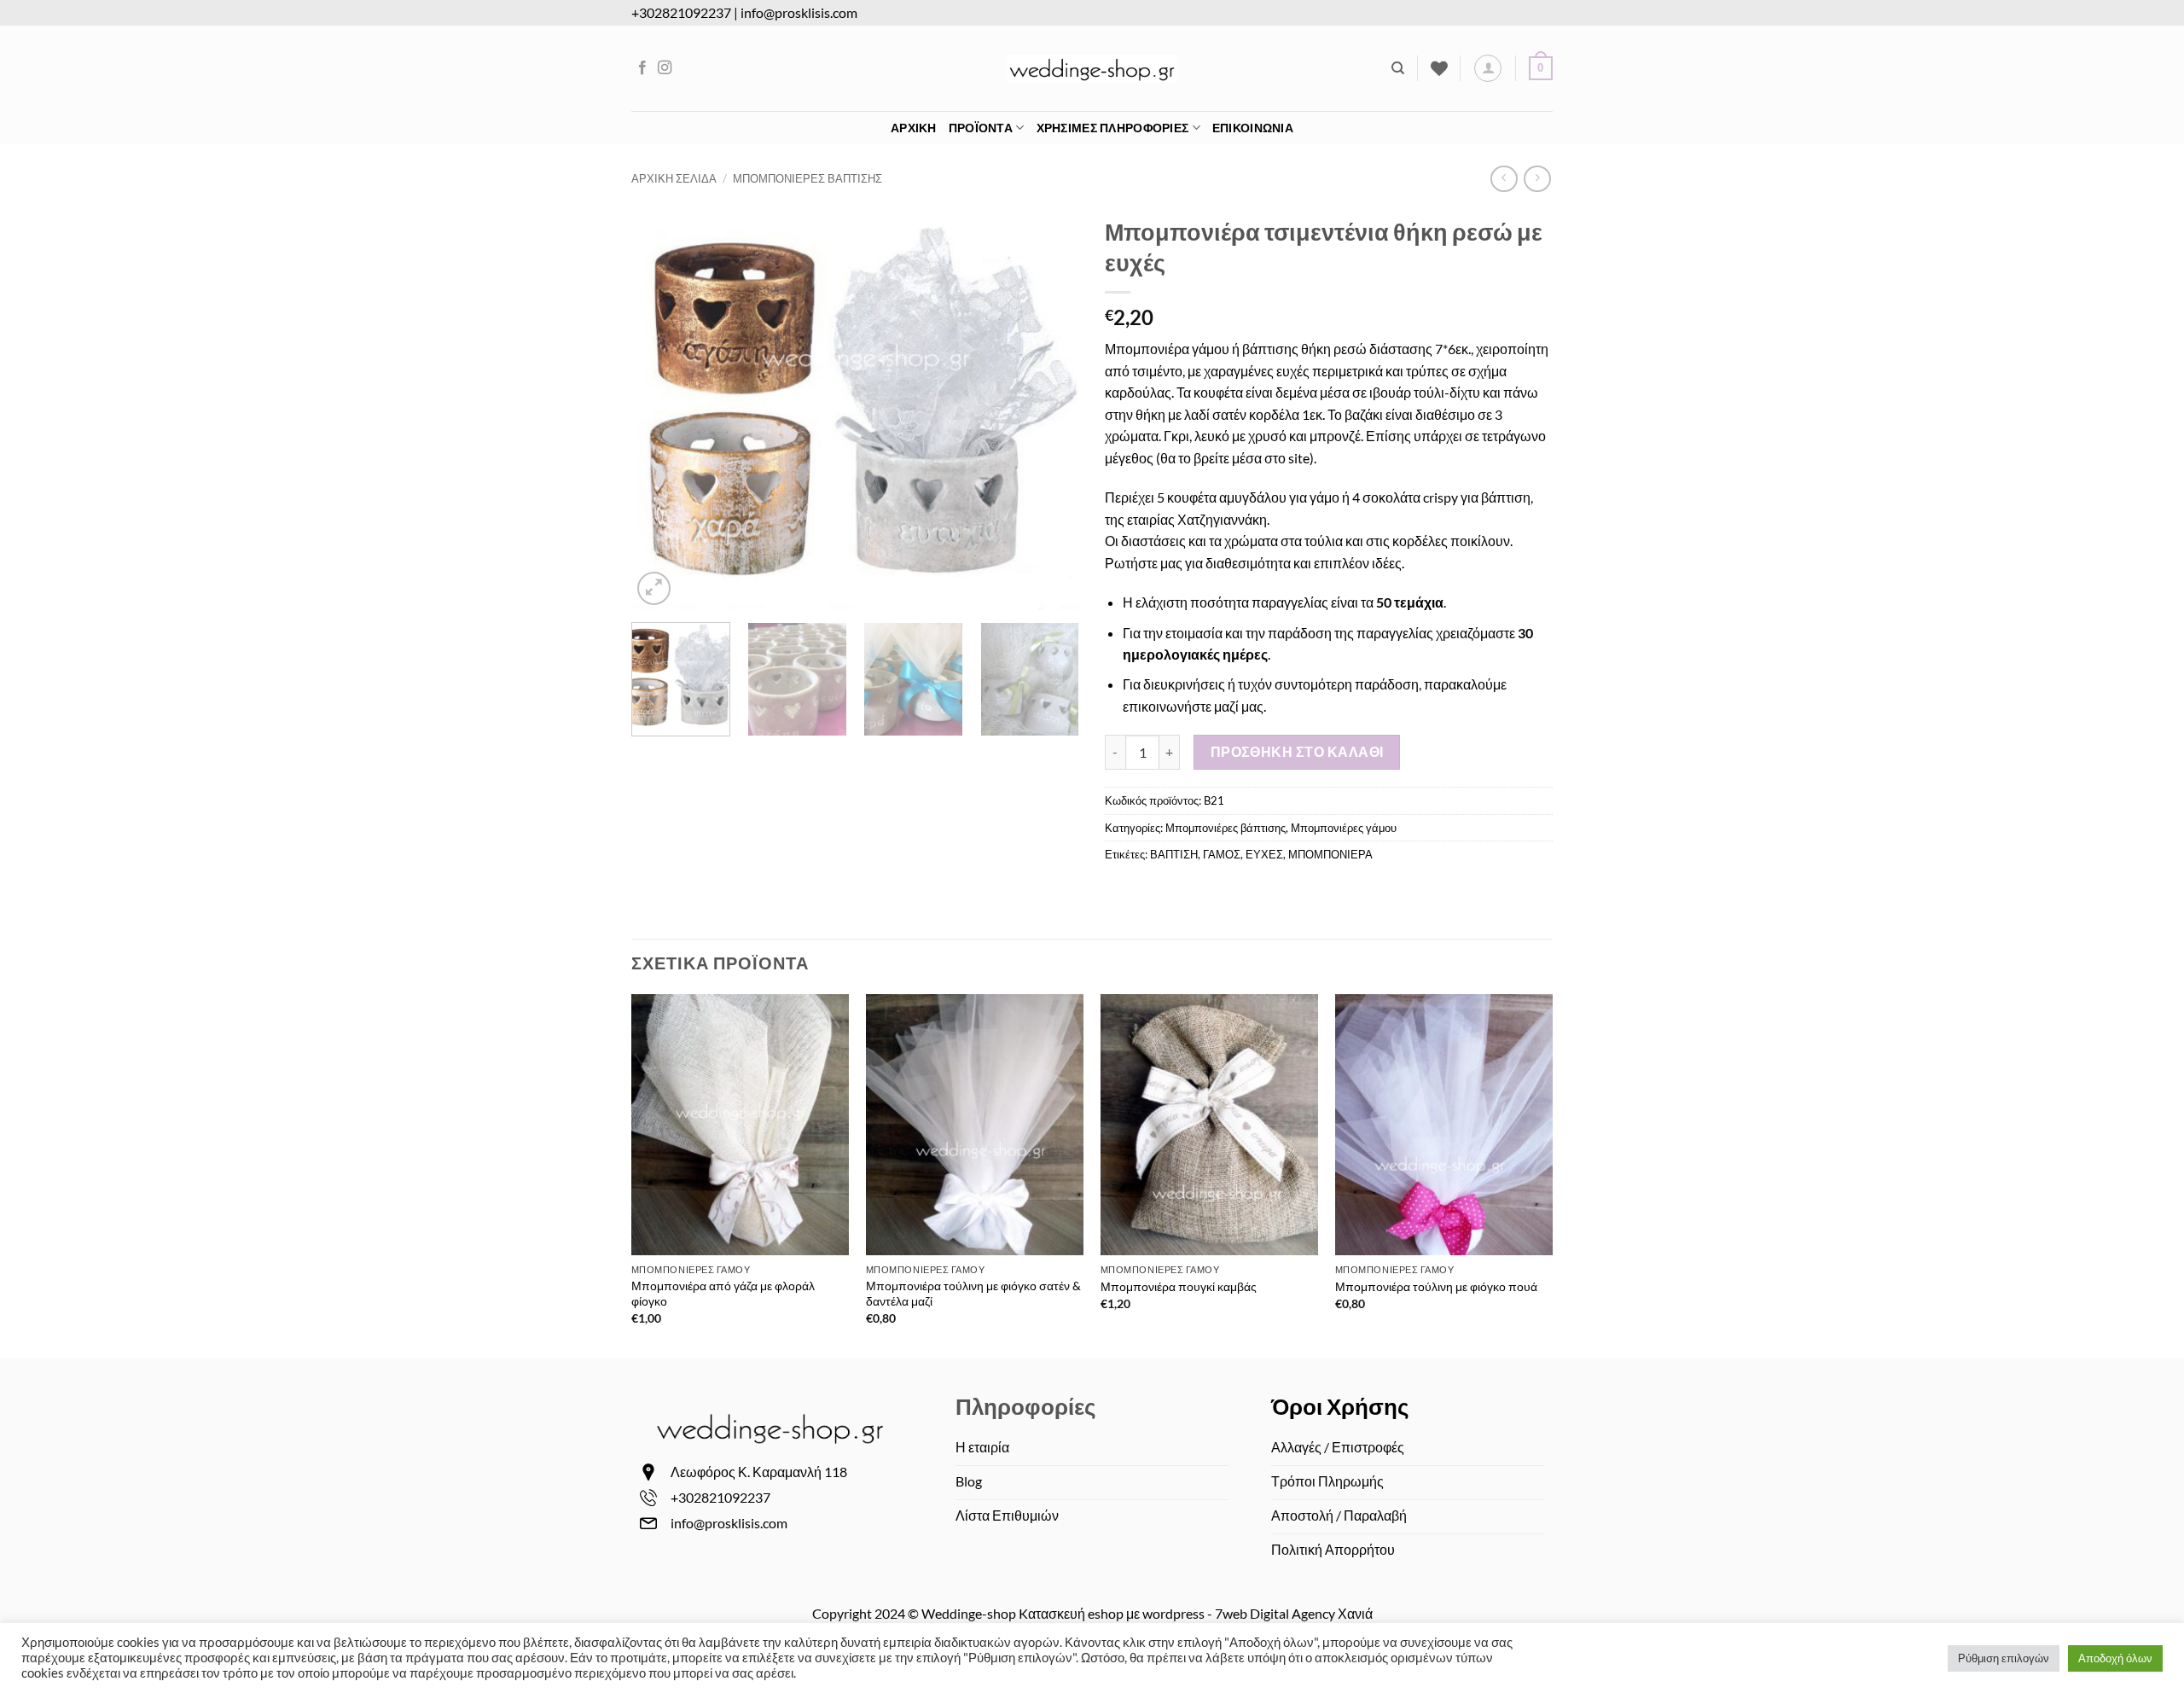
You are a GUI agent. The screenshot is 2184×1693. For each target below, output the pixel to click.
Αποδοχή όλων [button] (2115, 1658)
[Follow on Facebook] (642, 68)
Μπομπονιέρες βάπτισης (807, 178)
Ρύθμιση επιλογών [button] (2004, 1658)
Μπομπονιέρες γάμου (1344, 828)
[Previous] (662, 409)
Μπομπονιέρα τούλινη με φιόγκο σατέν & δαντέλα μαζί (973, 1294)
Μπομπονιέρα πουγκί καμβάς (1179, 1286)
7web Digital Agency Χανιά (1294, 1613)
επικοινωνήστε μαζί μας (1193, 706)
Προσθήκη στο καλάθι (1297, 752)
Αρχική (914, 128)
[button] (1488, 68)
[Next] (1048, 409)
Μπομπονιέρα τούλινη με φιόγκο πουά (1436, 1286)
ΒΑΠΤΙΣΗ (1174, 854)
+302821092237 (681, 12)
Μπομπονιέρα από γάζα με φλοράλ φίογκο (723, 1294)
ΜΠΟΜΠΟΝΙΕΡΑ (1330, 854)
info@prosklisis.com (799, 12)
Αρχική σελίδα (674, 178)
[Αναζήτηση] (1398, 68)
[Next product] (1504, 179)
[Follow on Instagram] (665, 68)
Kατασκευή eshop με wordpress (1112, 1613)
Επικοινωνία (1253, 128)
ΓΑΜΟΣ (1222, 854)
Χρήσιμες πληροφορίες (1113, 128)
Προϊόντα (981, 128)
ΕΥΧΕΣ (1264, 854)
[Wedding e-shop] (1092, 68)
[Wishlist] (1439, 68)
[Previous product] (1537, 179)
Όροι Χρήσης (1340, 1406)
